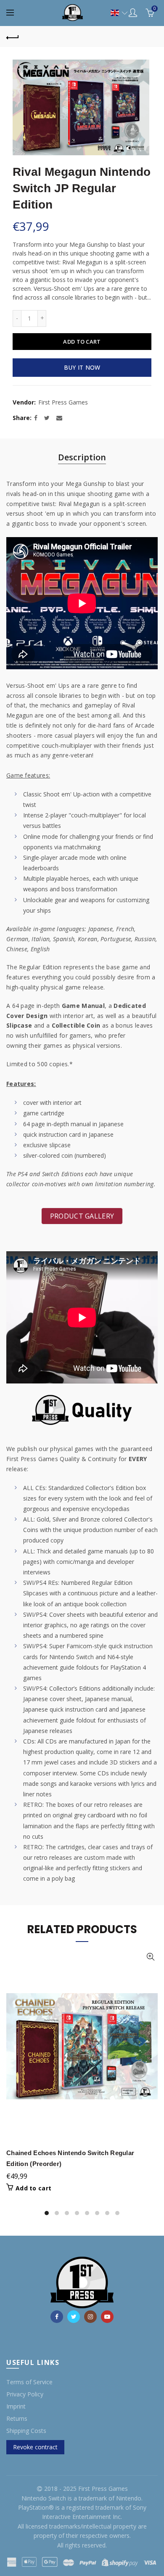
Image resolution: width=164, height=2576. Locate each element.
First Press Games (63, 402)
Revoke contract (35, 2447)
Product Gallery (82, 1216)
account (133, 13)
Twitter (74, 2317)
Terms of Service (29, 2382)
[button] (115, 13)
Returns (17, 2418)
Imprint (16, 2406)
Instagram (90, 2317)
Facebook (57, 2317)
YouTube (107, 2317)
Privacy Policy (25, 2394)
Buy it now (82, 367)
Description (82, 457)
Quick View (150, 1957)
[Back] (13, 37)
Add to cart (82, 342)
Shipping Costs (26, 2431)
